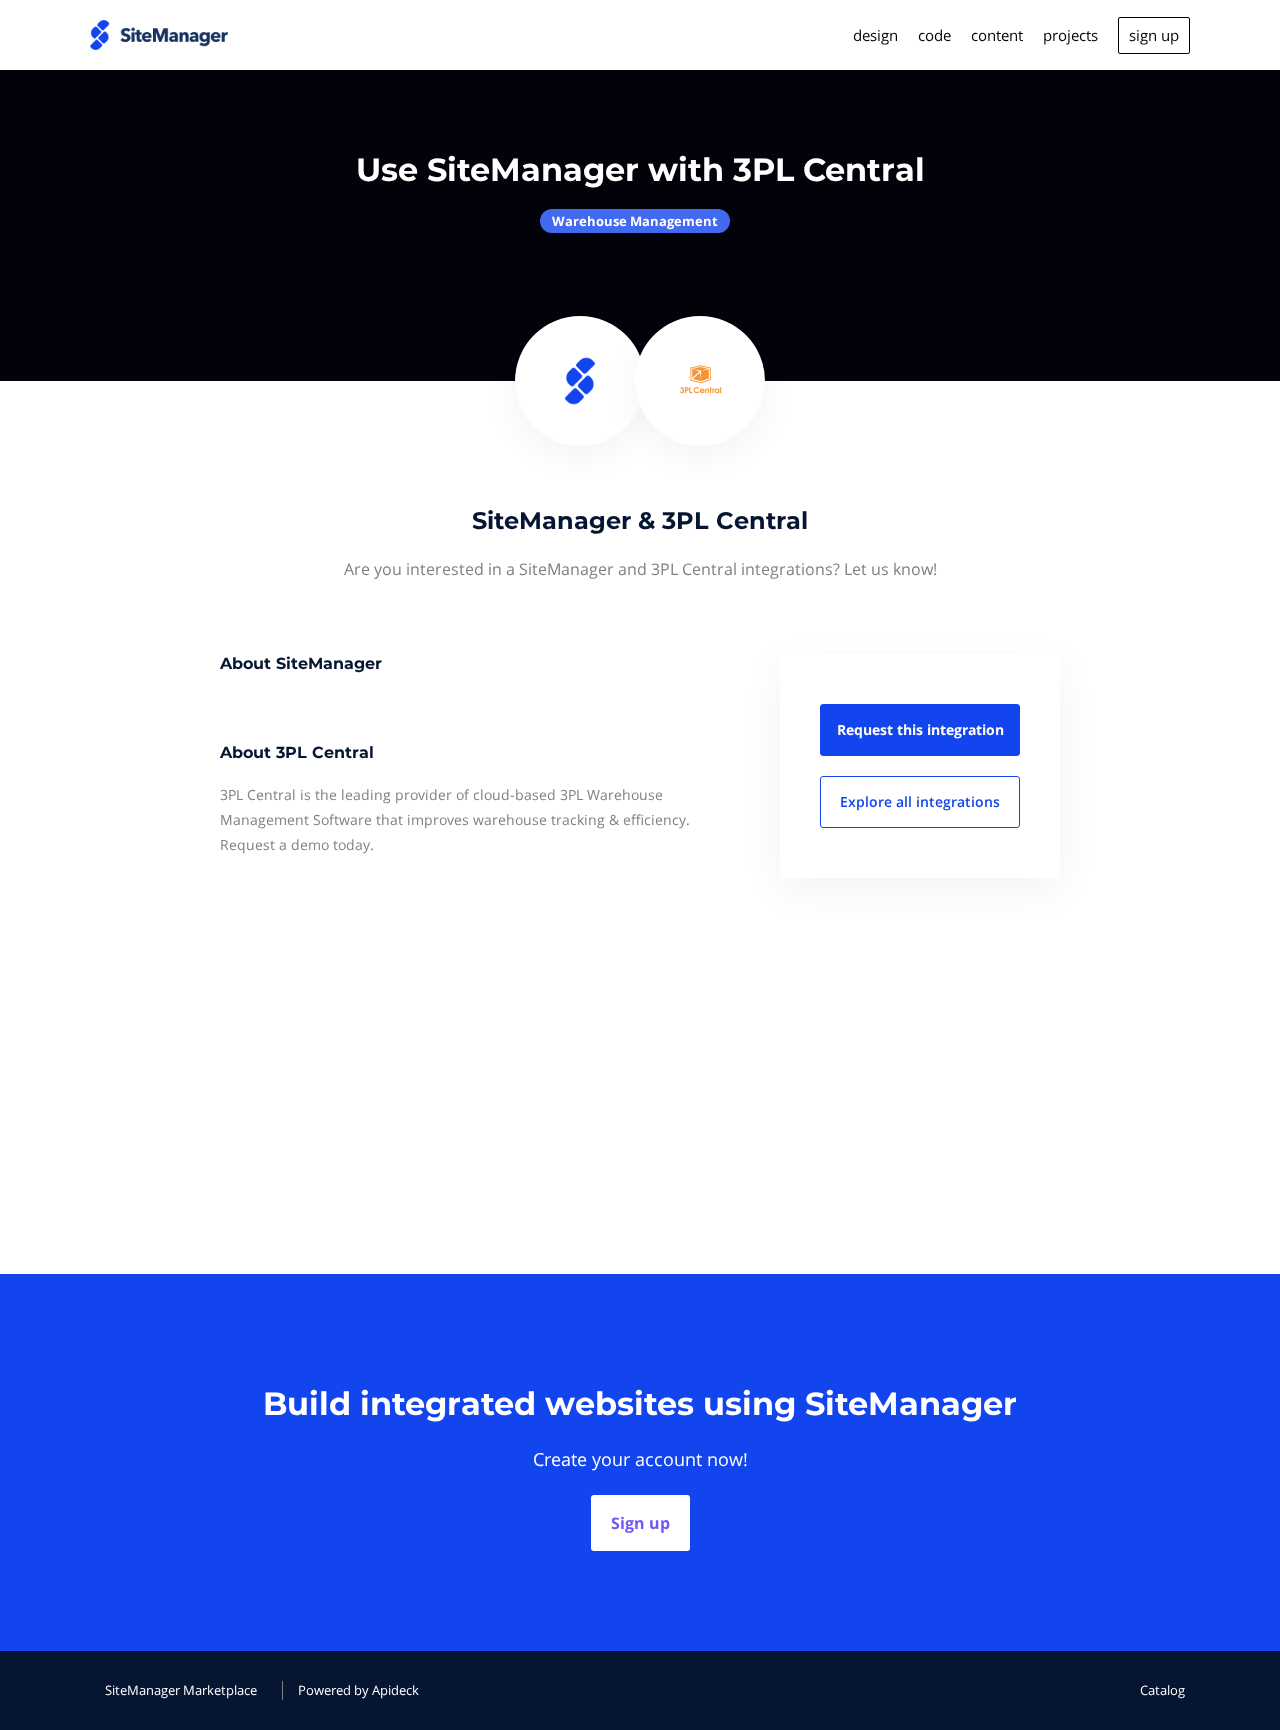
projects (1070, 35)
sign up (1154, 35)
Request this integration (920, 729)
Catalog (1162, 1690)
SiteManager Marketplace (181, 1690)
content (997, 35)
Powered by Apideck (358, 1690)
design (875, 35)
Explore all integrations (920, 801)
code (934, 35)
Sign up (640, 1523)
